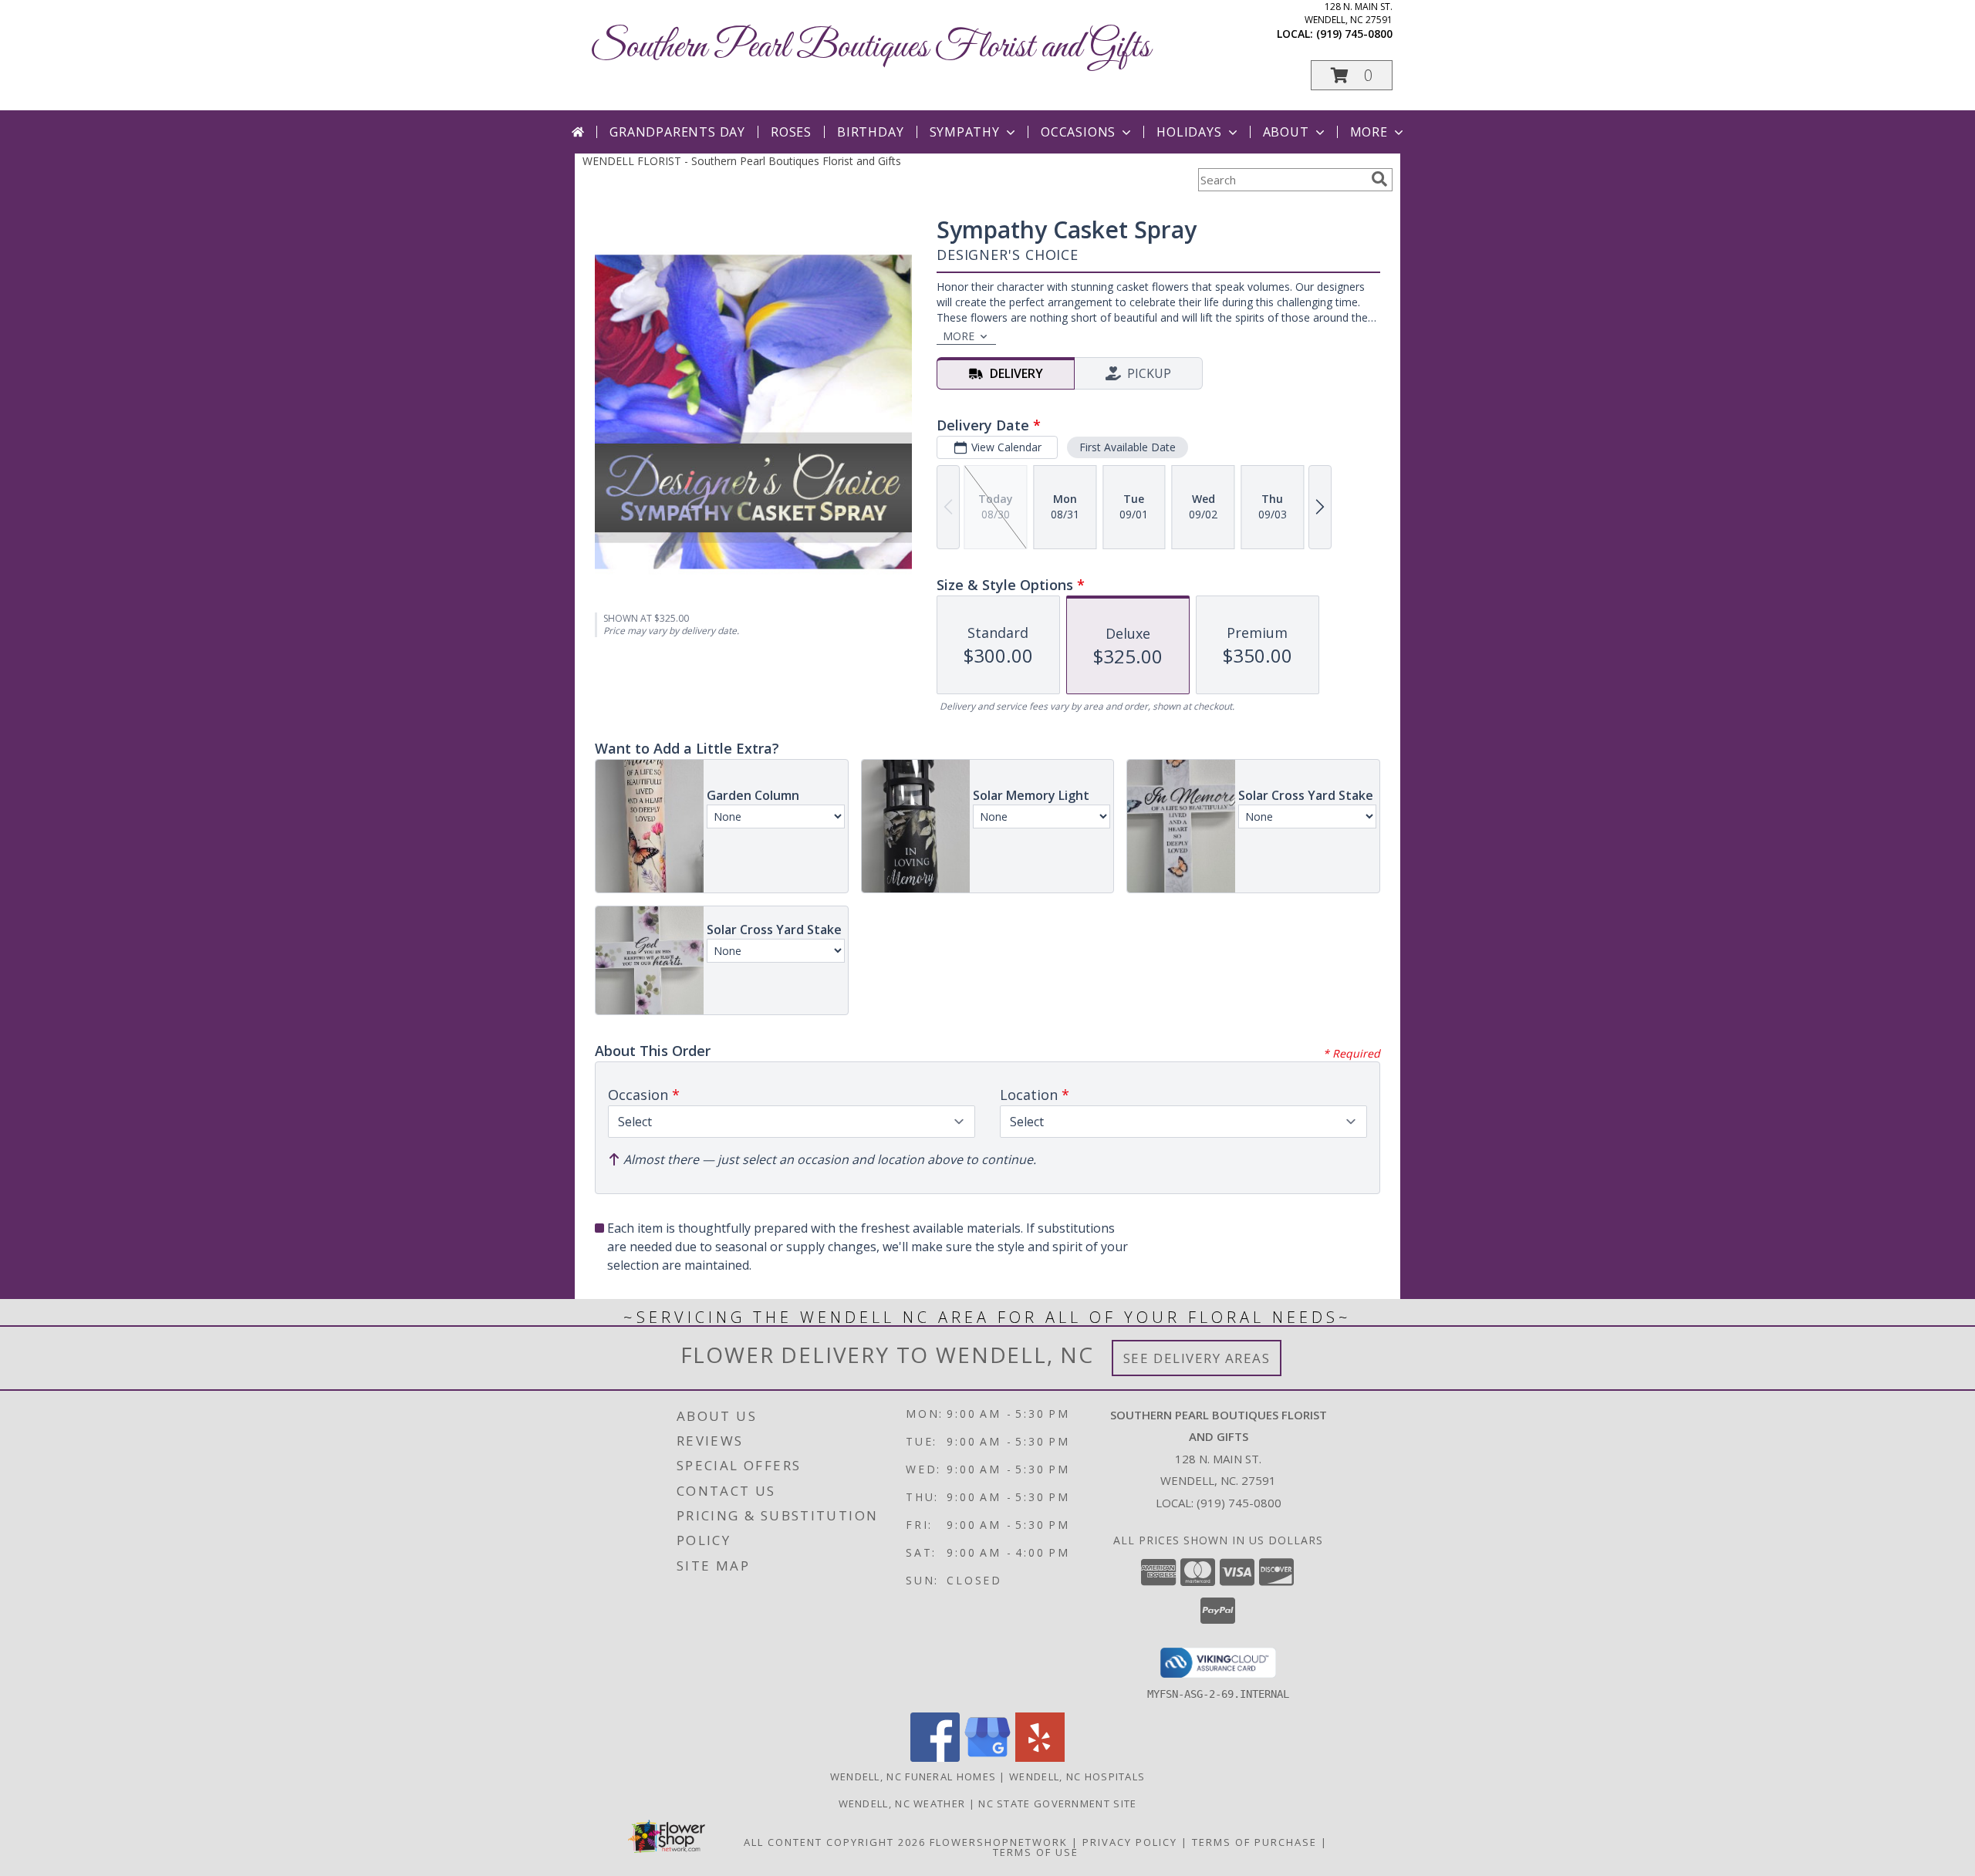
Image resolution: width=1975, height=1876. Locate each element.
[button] (1352, 75)
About (1286, 132)
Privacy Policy (1130, 1842)
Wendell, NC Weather (902, 1803)
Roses (791, 132)
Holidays (1189, 132)
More (1369, 132)
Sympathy (965, 132)
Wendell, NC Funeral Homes (913, 1776)
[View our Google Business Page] (987, 1758)
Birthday (870, 132)
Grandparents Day (677, 132)
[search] (1379, 179)
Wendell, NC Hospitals (1077, 1776)
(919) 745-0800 (1354, 34)
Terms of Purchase (1254, 1842)
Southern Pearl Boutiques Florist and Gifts (870, 47)
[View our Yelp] (1040, 1758)
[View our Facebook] (935, 1758)
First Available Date (1128, 447)
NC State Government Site (1057, 1803)
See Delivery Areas (1197, 1358)
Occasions (1078, 132)
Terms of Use (1036, 1852)
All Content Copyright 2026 (835, 1842)
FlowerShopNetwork (999, 1842)
